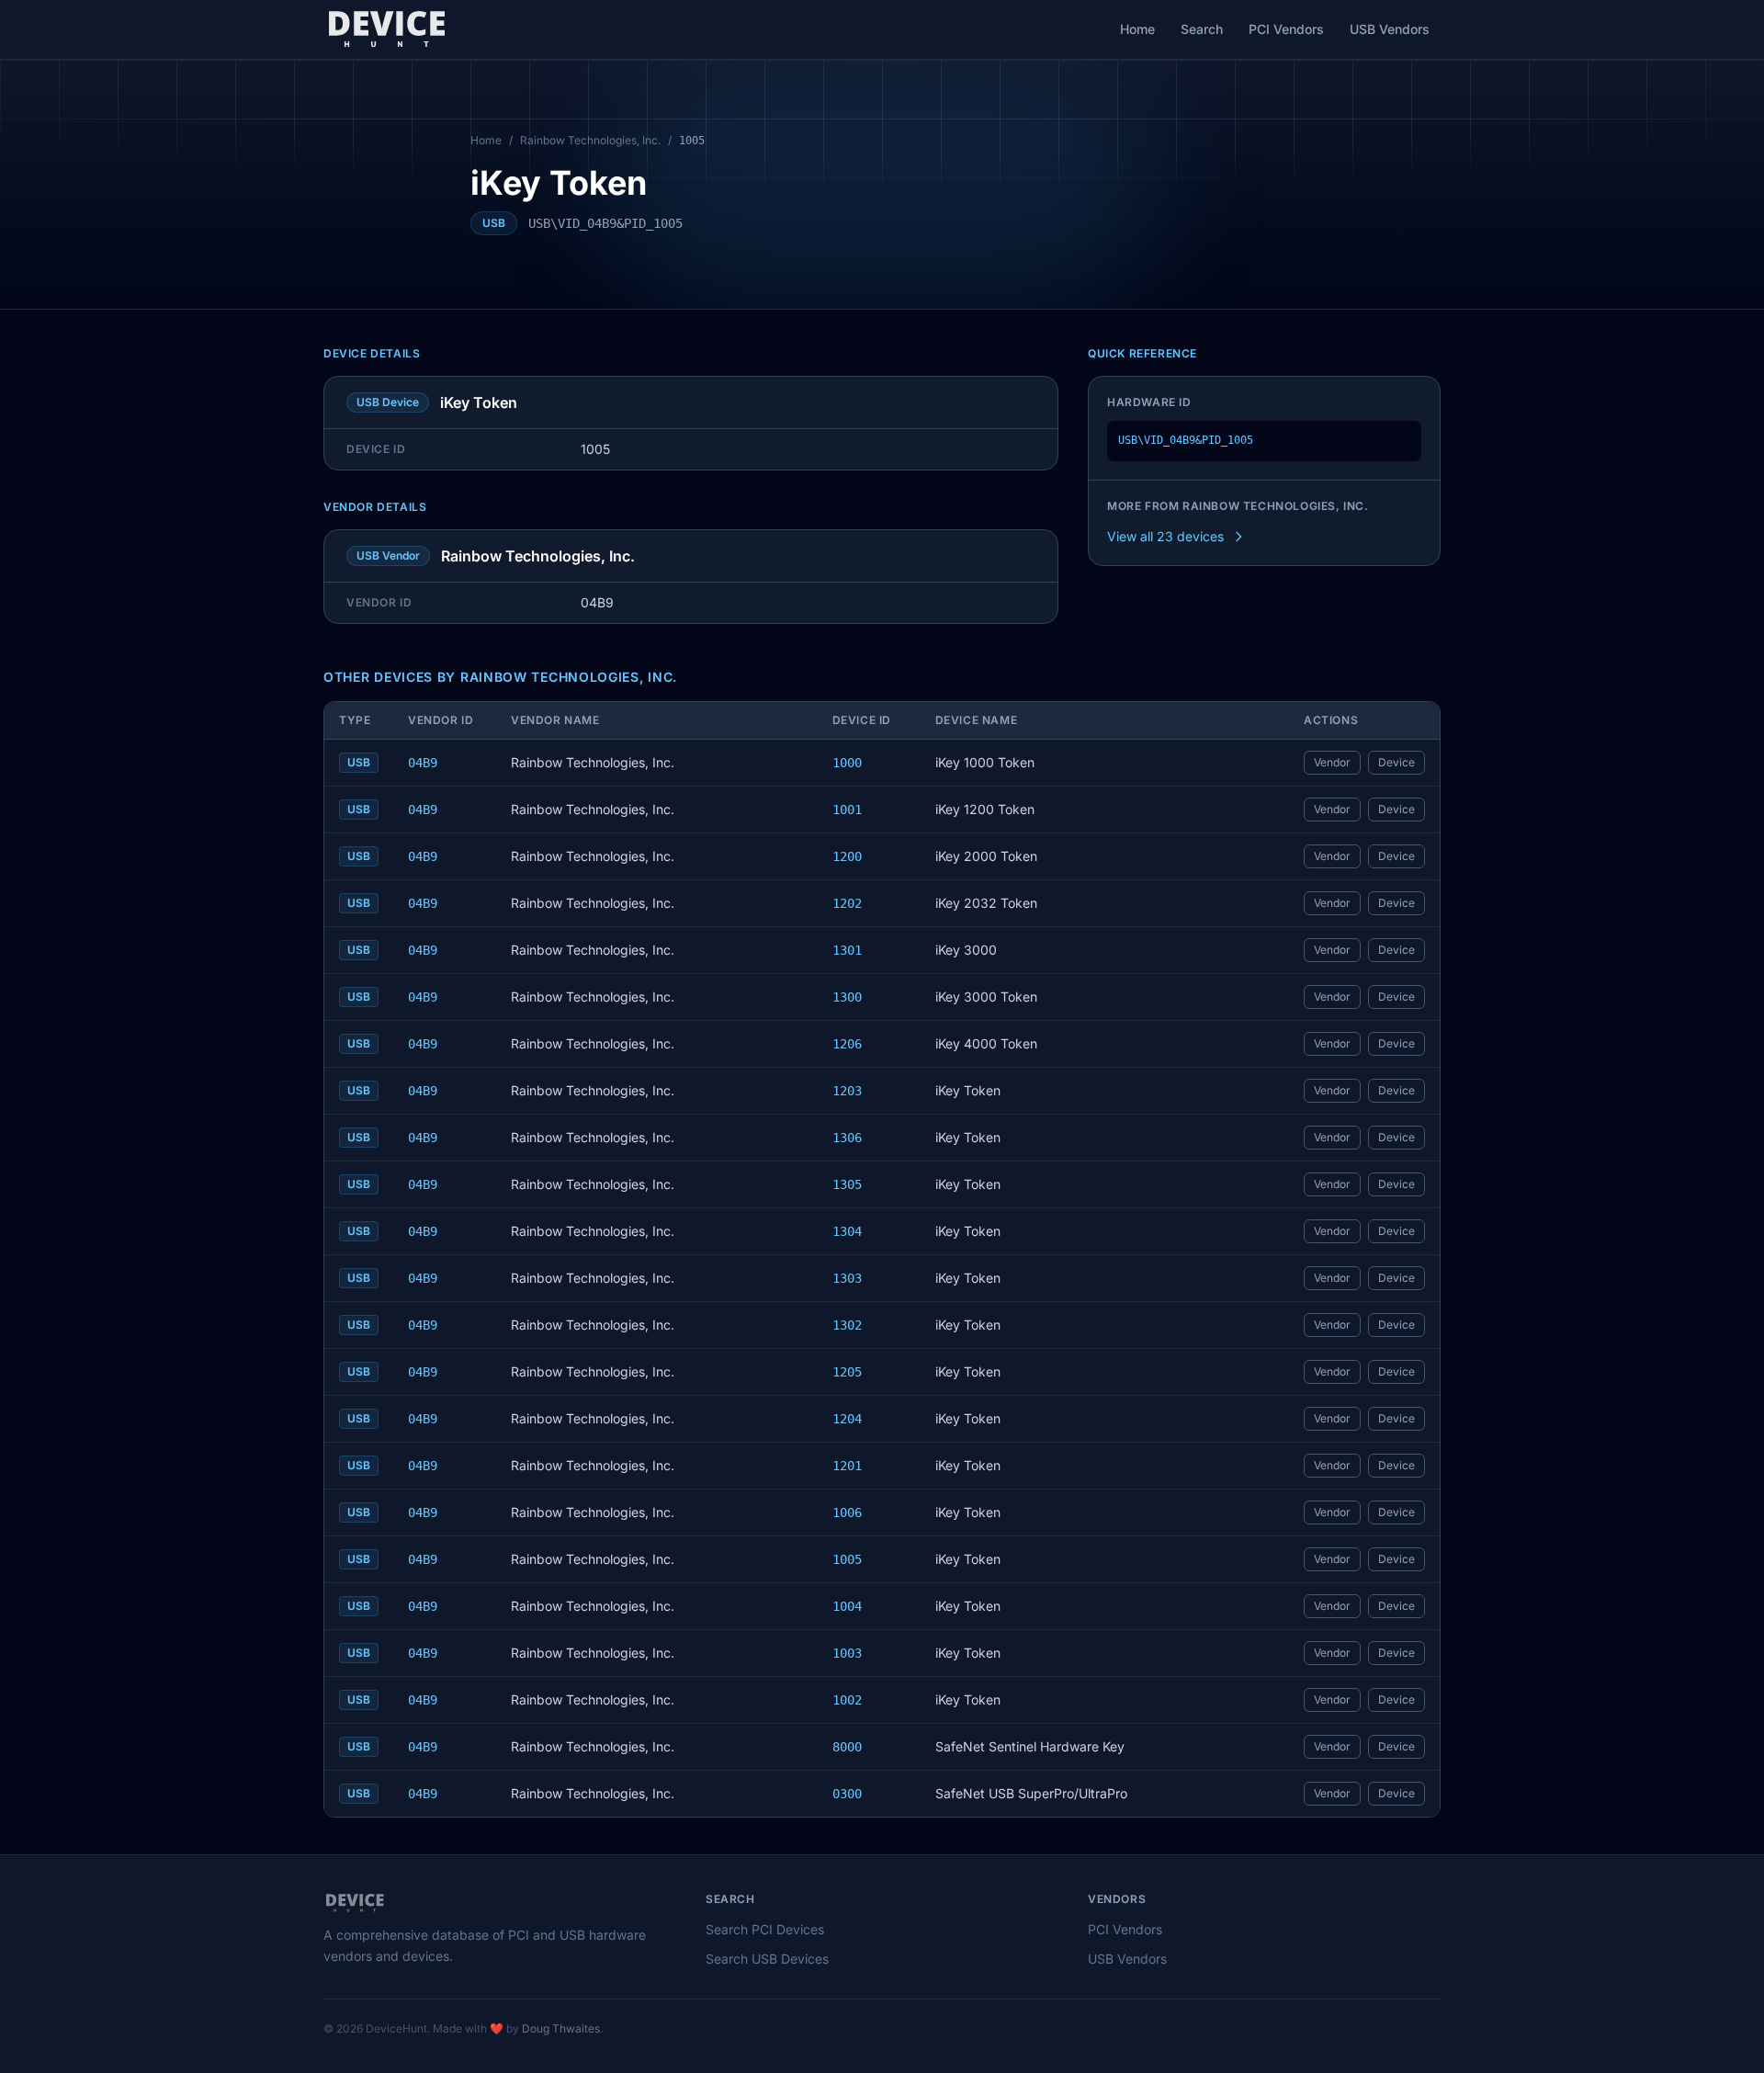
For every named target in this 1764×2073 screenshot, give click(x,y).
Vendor (1332, 762)
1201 (847, 1466)
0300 (847, 1794)
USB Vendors (1390, 29)
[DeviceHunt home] (386, 29)
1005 (847, 1559)
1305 (847, 1184)
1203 (847, 1091)
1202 (847, 903)
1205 (847, 1372)
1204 (847, 1419)
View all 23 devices (1165, 536)
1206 (847, 1044)
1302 (847, 1325)
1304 (847, 1231)
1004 (847, 1606)
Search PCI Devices (765, 1929)
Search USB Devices (767, 1959)
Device (1396, 762)
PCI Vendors (1286, 29)
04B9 (423, 763)
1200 (847, 856)
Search (1202, 29)
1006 (847, 1512)
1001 (847, 810)
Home (1137, 29)
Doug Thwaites (561, 2028)
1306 (847, 1138)
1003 (847, 1653)
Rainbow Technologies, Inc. (590, 140)
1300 (847, 997)
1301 (847, 950)
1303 (847, 1278)
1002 (847, 1700)
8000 (847, 1747)
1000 (847, 763)
